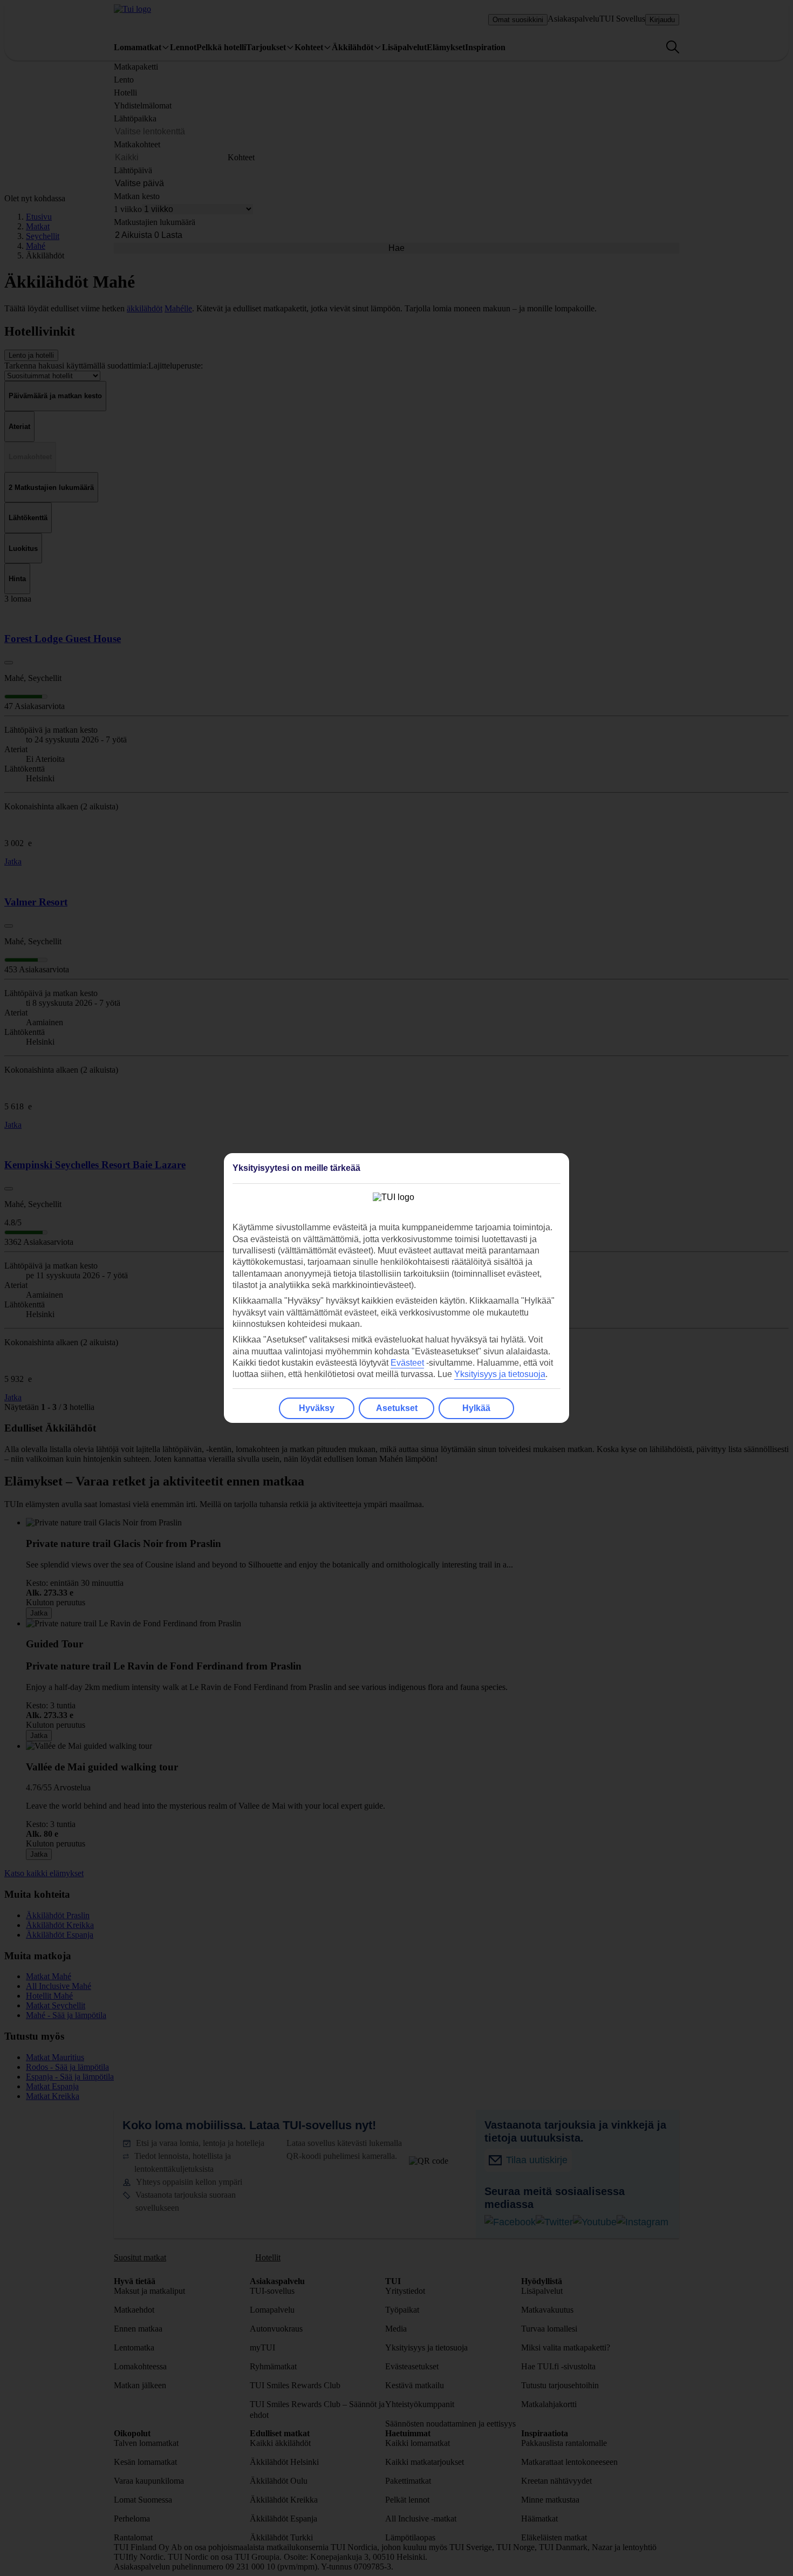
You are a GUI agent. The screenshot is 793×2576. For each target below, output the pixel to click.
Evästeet (407, 1363)
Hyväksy (317, 1408)
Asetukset (397, 1408)
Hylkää (476, 1408)
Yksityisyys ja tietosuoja (500, 1374)
